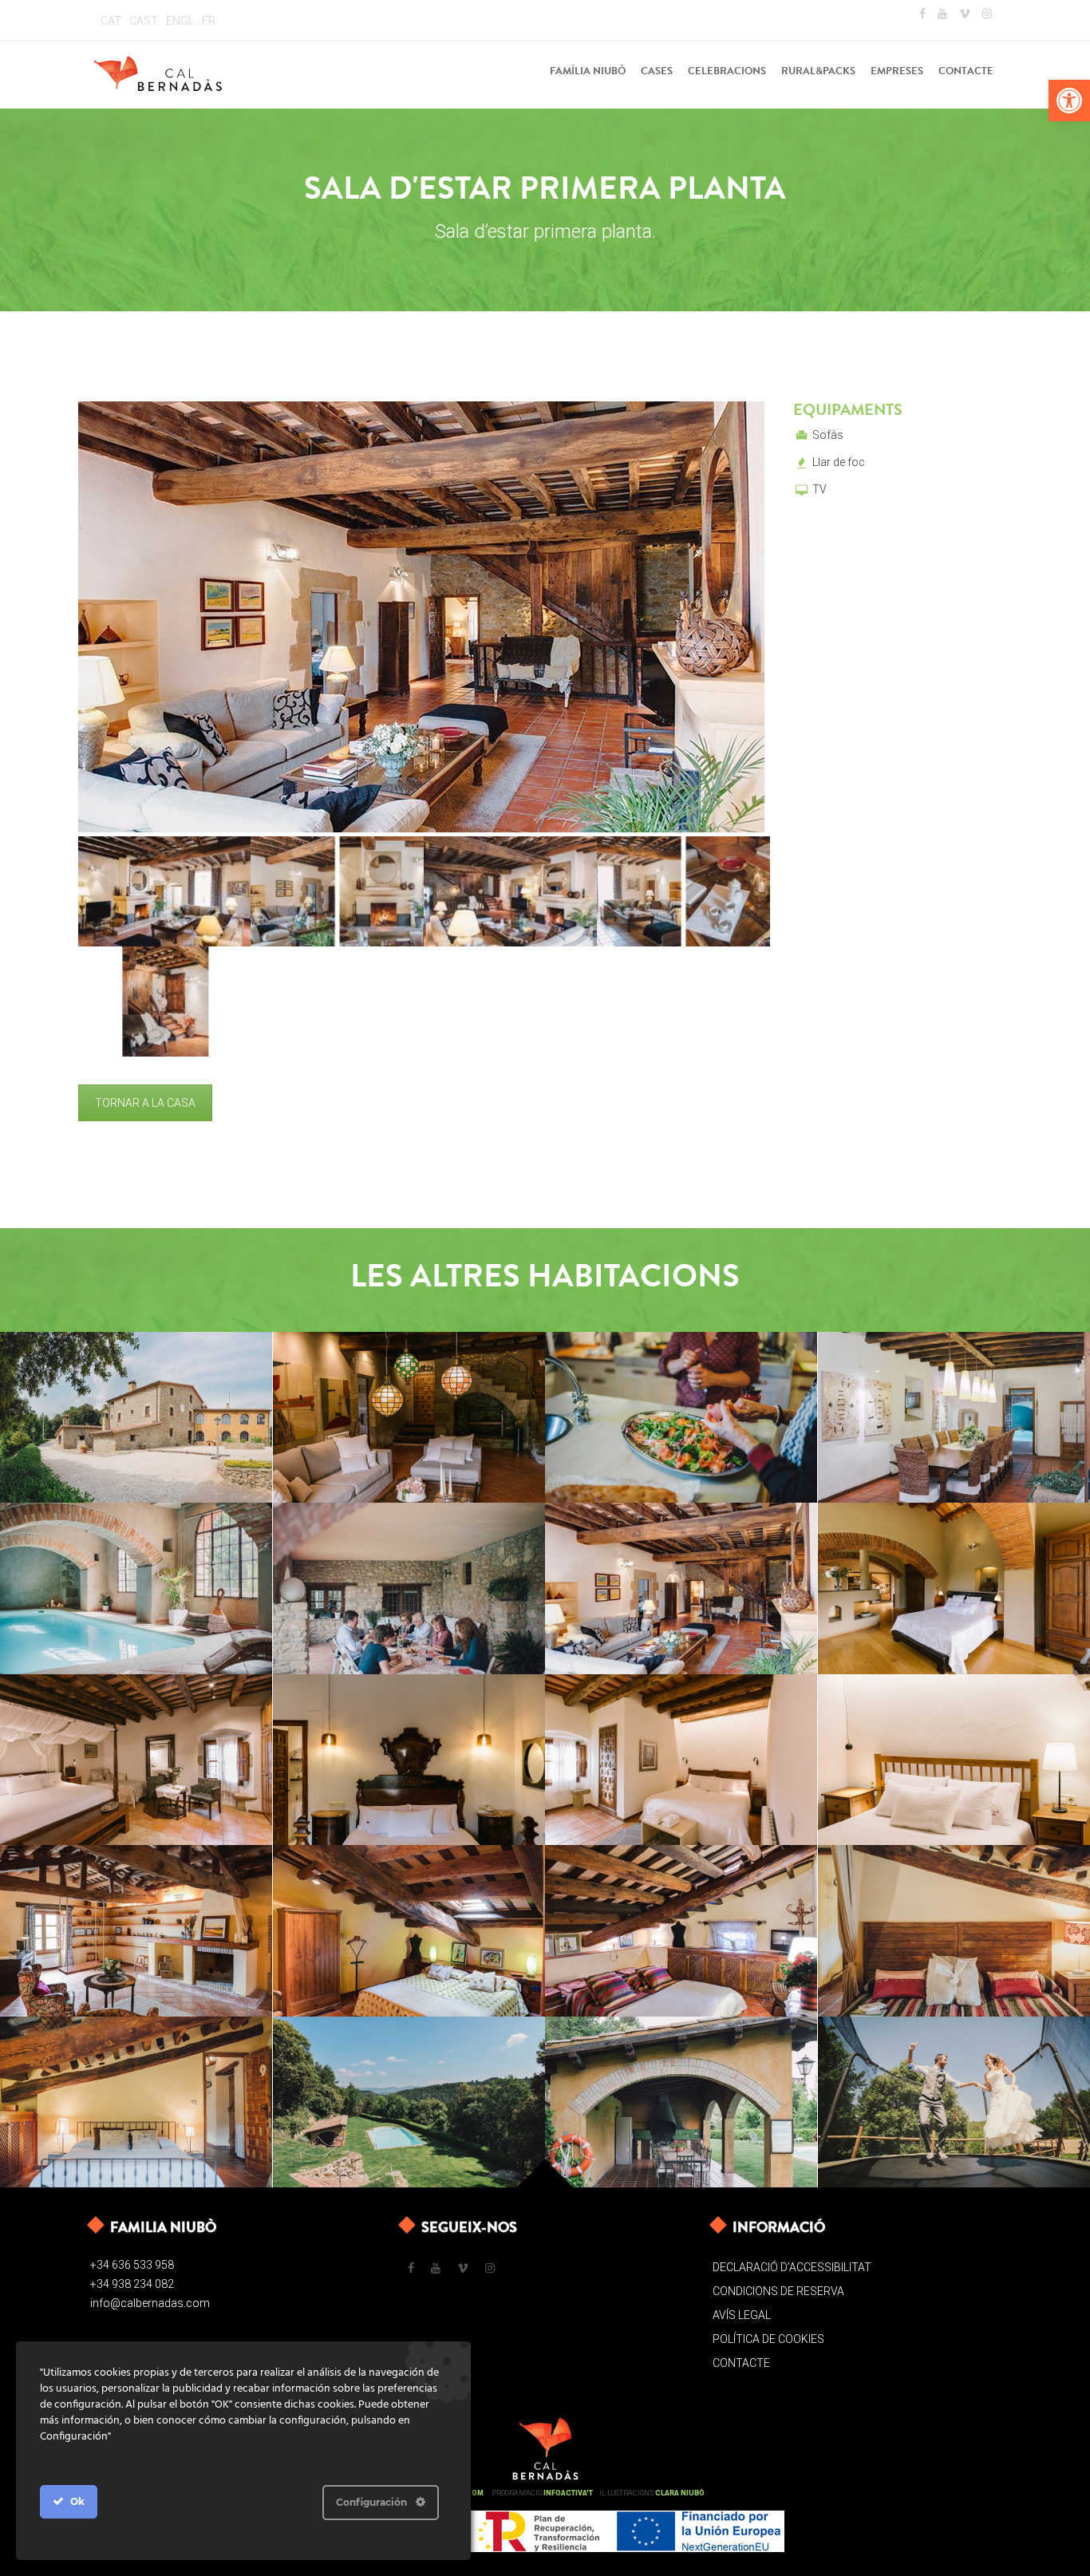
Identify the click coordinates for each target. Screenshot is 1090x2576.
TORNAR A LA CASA (145, 1103)
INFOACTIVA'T (568, 2493)
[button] (1069, 101)
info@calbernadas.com (150, 2303)
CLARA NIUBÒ (680, 2493)
